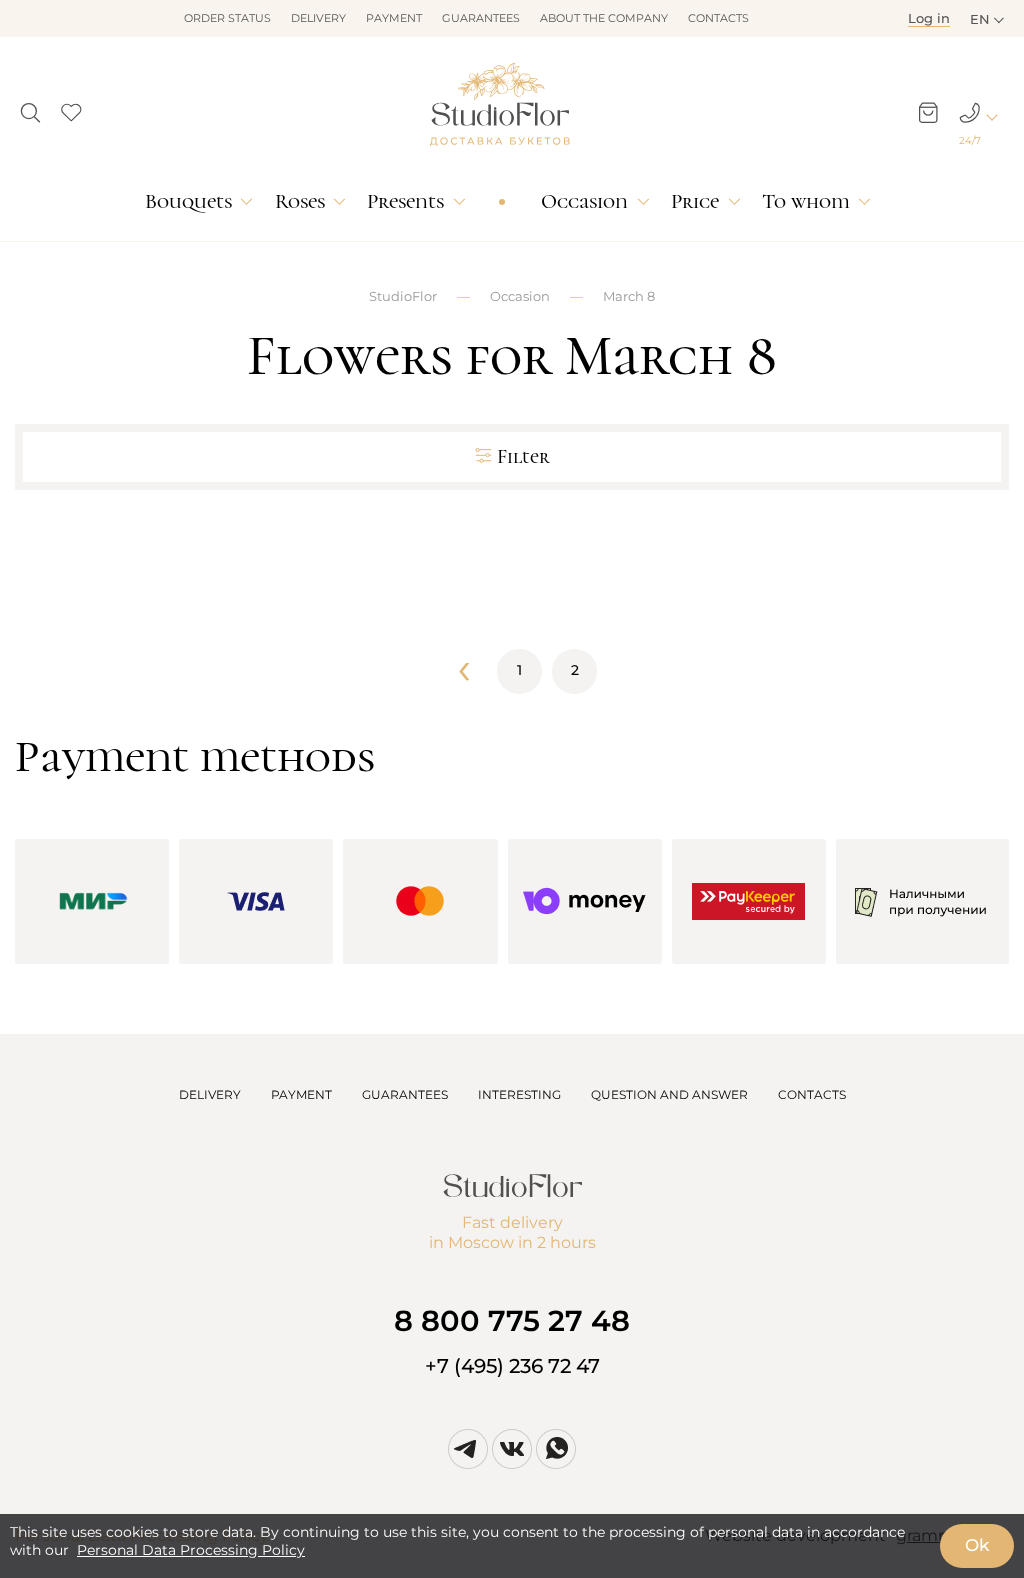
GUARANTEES (405, 1094)
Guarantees (481, 18)
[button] (30, 107)
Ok (977, 1545)
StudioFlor (403, 296)
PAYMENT (301, 1094)
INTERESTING (519, 1094)
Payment (394, 18)
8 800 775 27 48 (512, 1320)
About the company (604, 18)
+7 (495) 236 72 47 (512, 1366)
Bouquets (188, 201)
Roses (300, 201)
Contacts (718, 18)
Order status (227, 18)
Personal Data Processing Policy (191, 1550)
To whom (806, 201)
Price (695, 201)
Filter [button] (523, 457)
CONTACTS (812, 1094)
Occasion (584, 201)
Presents (405, 201)
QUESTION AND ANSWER (669, 1094)
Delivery (318, 18)
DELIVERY (210, 1094)
